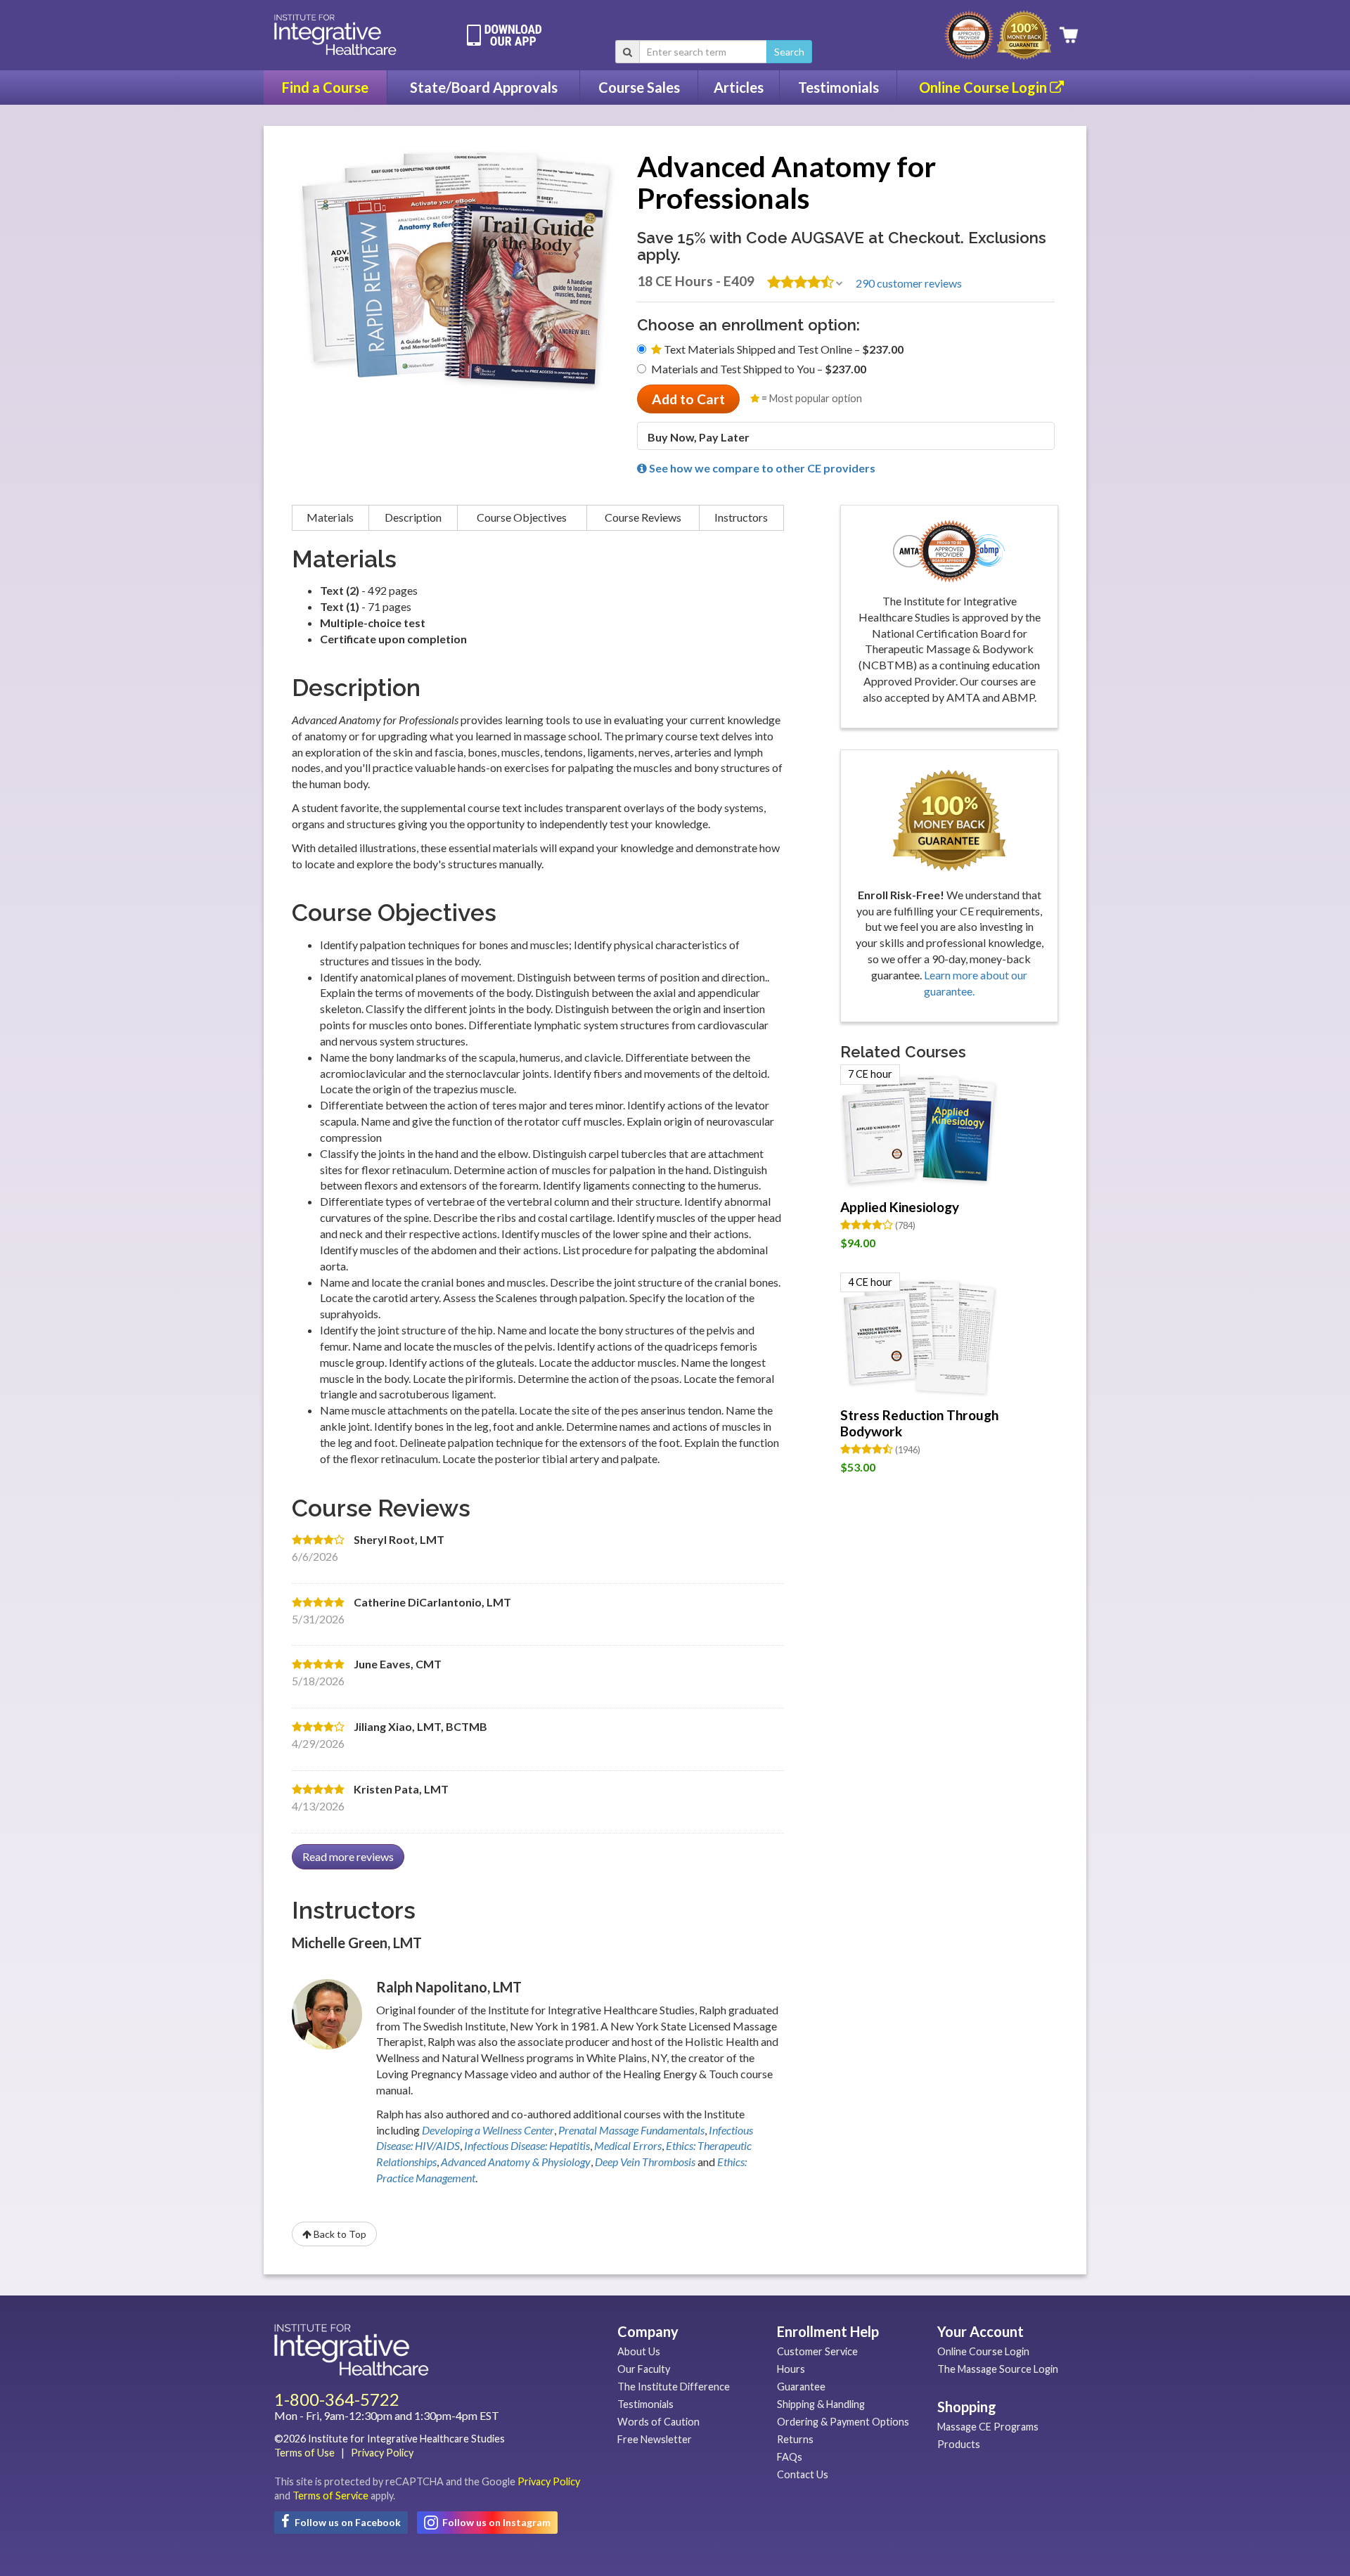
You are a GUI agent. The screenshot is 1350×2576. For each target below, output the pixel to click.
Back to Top (339, 2234)
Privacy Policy (382, 2453)
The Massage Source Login (998, 2369)
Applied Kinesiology (900, 1207)
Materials (330, 517)
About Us (639, 2351)
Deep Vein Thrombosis (645, 2162)
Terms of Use (304, 2453)
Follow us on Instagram (495, 2522)
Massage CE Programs (988, 2427)
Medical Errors (628, 2145)
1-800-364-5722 (337, 2399)
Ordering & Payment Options (843, 2422)
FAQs (790, 2457)
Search (789, 52)
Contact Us (803, 2474)
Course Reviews (643, 517)
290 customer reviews (909, 283)
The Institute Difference (674, 2387)
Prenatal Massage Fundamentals (631, 2130)
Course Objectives (522, 517)
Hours (791, 2369)
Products (959, 2444)
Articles (739, 87)
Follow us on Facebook (347, 2522)
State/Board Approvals (484, 87)
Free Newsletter (655, 2439)
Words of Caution (658, 2422)
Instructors (741, 517)
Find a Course (325, 87)
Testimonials (838, 87)
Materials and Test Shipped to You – (759, 369)
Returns (795, 2439)
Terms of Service (330, 2495)
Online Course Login (984, 87)
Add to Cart (688, 399)
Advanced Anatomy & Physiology (516, 2162)
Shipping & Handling (821, 2404)
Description (413, 517)
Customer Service (817, 2351)
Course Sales (639, 87)
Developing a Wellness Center (488, 2130)
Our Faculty (644, 2369)
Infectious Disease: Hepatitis (527, 2145)
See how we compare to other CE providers (761, 468)
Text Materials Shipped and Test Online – (783, 349)
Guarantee (801, 2387)
